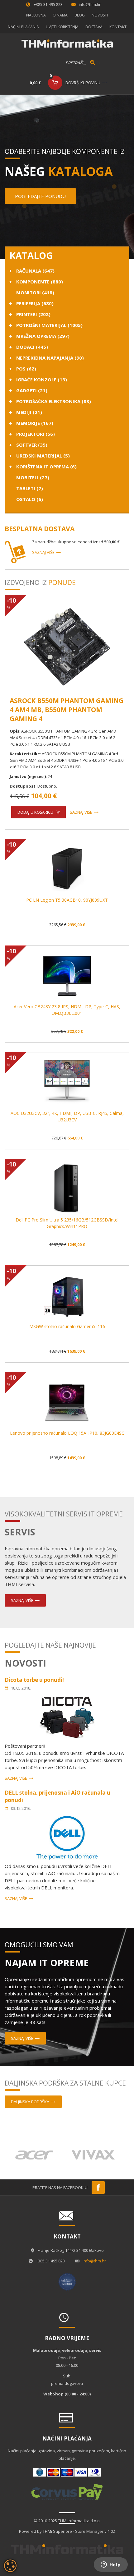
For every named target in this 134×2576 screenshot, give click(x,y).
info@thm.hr (90, 5)
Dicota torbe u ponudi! (34, 1680)
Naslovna (36, 15)
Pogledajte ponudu (40, 196)
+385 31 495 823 (48, 5)
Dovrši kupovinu (83, 83)
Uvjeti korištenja (62, 27)
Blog (80, 15)
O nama (60, 15)
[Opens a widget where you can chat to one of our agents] (111, 2565)
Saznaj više (43, 552)
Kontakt (118, 27)
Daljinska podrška (30, 2102)
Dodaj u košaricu (35, 812)
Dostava (94, 27)
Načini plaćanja (23, 27)
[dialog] (10, 2566)
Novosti (100, 15)
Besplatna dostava (40, 529)
